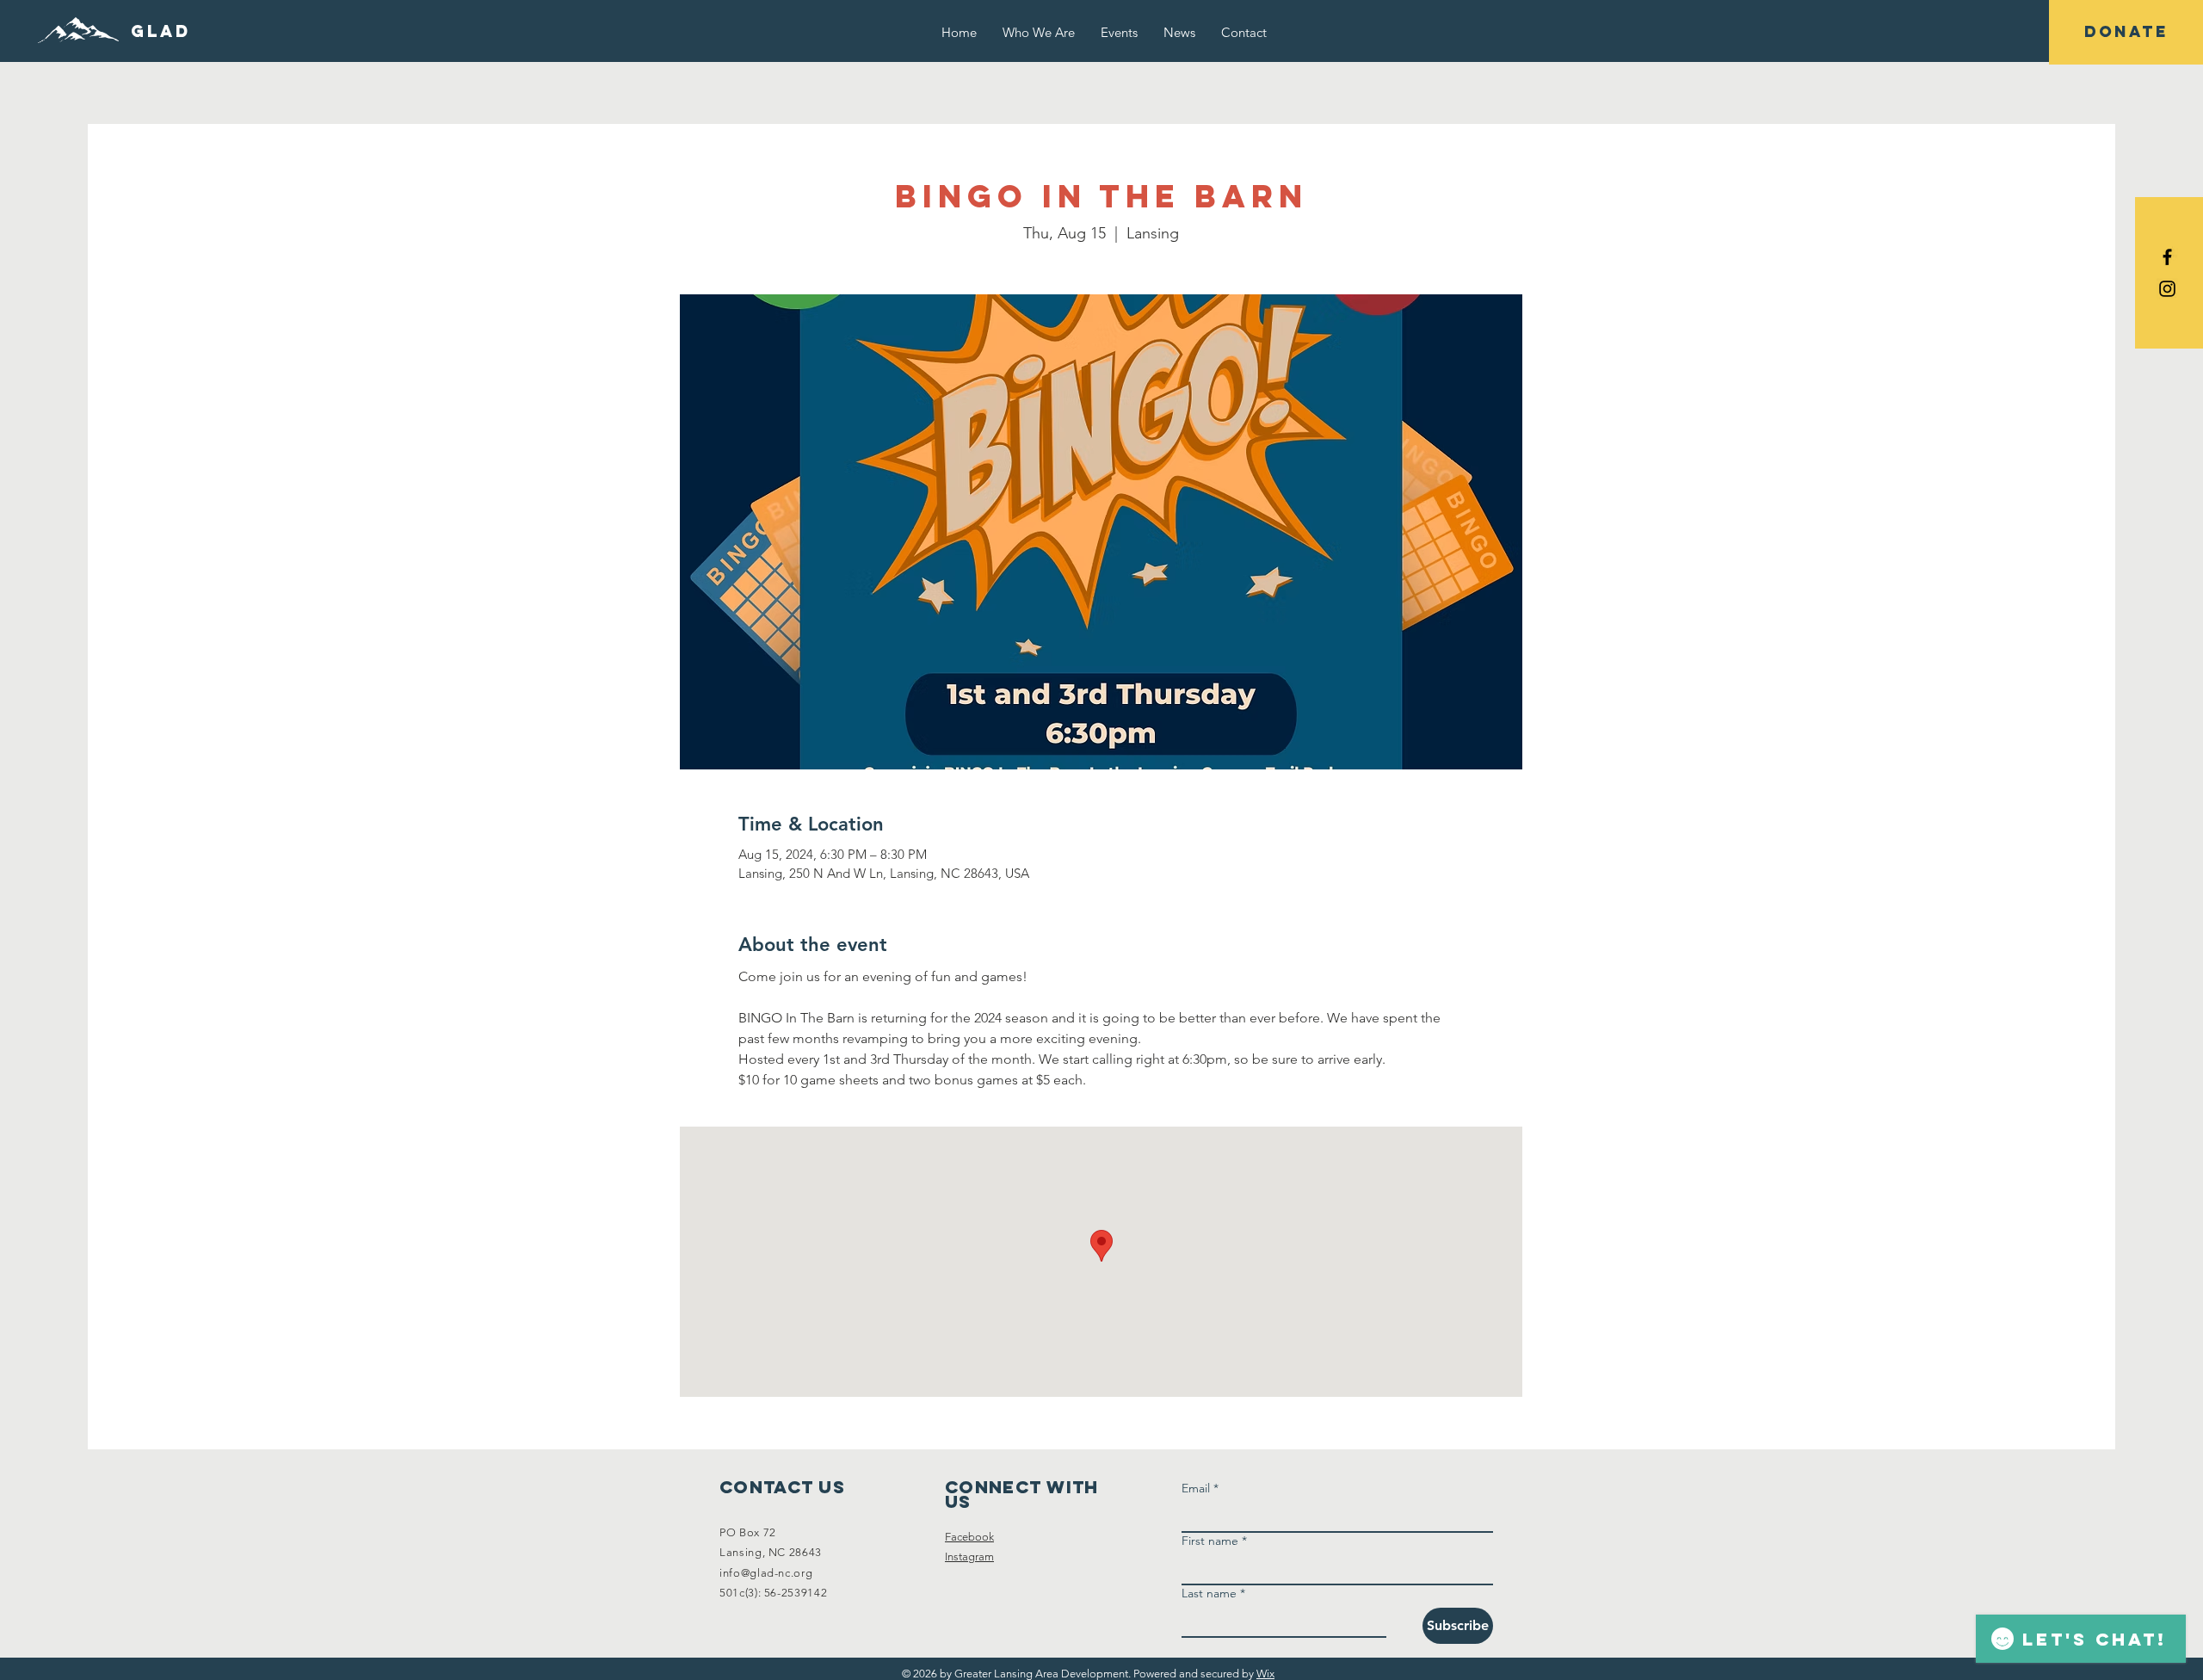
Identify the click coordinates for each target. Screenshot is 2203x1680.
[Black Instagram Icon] (2167, 289)
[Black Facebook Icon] (2167, 257)
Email (1200, 1489)
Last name (1213, 1594)
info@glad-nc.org (766, 1573)
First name (1214, 1541)
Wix (1265, 1674)
